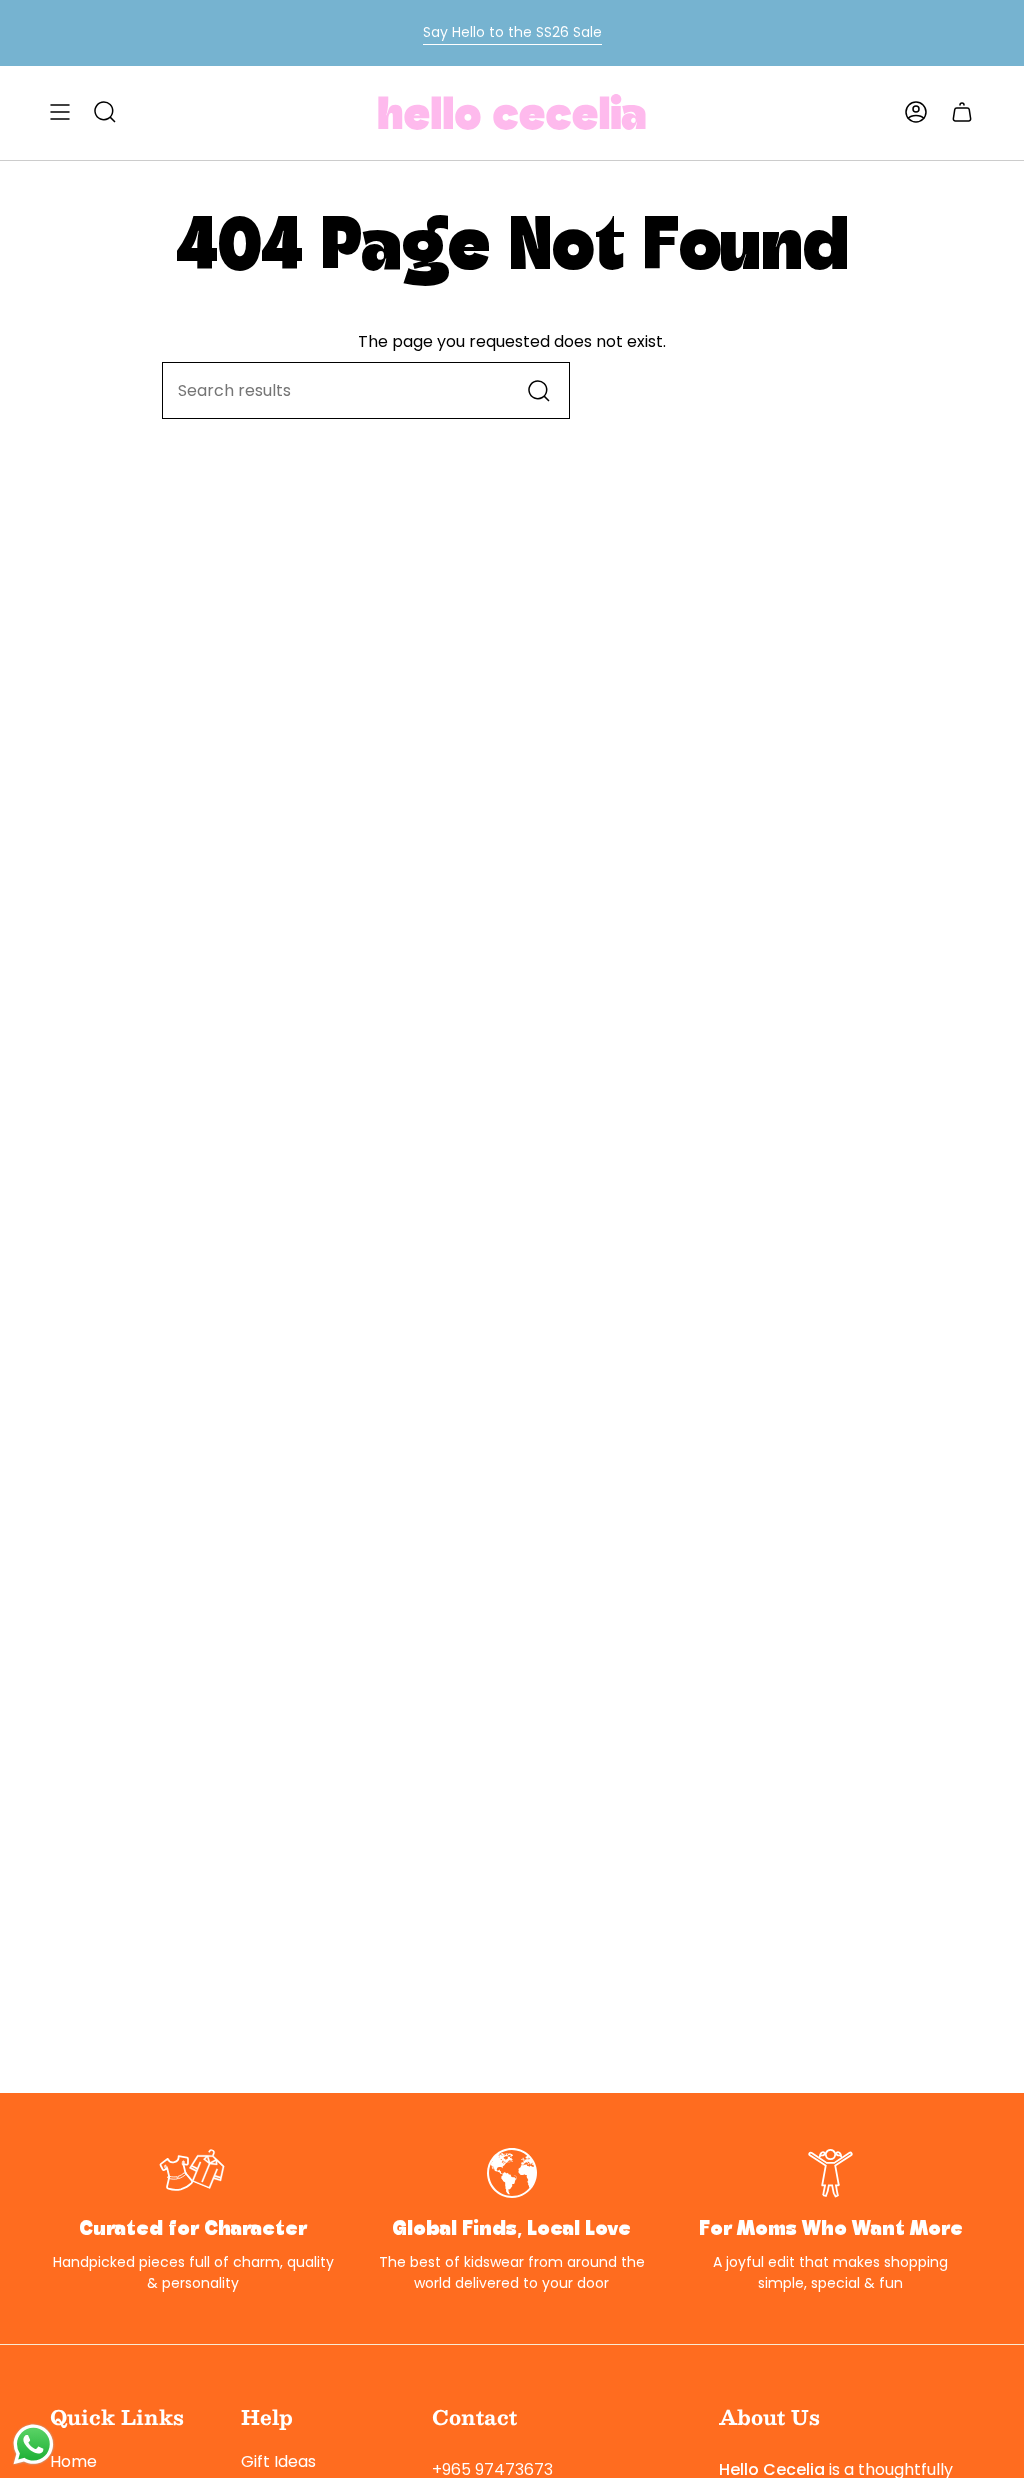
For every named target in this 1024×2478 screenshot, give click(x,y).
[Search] (539, 390)
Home (73, 2461)
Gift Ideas (278, 2461)
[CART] (962, 112)
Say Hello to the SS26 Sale (512, 32)
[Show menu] (60, 112)
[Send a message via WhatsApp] (33, 2444)
